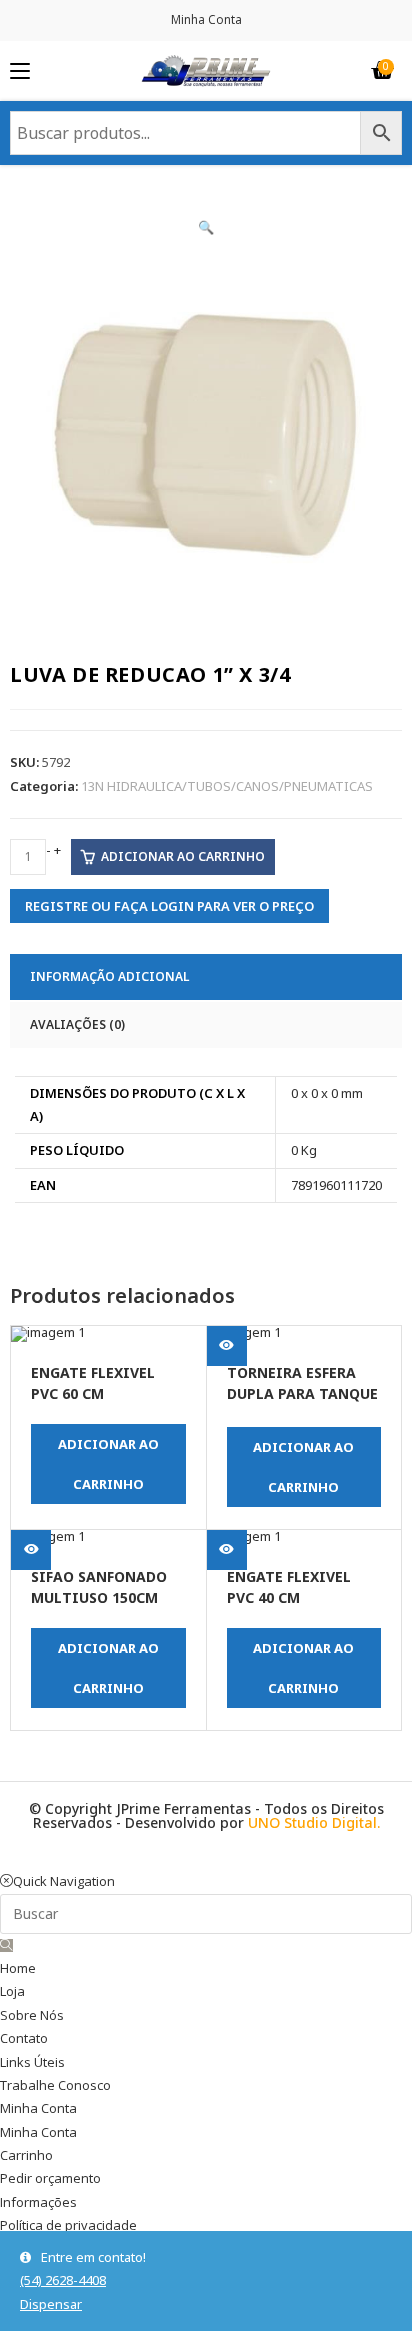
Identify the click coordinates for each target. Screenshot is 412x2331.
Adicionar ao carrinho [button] (108, 1464)
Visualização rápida (31, 1369)
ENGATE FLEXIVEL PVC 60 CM (93, 1383)
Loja (12, 1991)
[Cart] (382, 71)
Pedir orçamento (50, 2178)
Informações (38, 2202)
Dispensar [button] (51, 2304)
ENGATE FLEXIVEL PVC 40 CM (289, 1587)
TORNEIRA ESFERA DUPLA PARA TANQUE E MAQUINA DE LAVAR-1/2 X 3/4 (302, 1385)
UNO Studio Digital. (314, 1822)
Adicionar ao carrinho (183, 856)
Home (18, 1968)
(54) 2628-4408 (63, 2280)
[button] (206, 227)
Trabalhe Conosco (55, 2085)
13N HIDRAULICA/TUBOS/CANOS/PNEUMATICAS (227, 786)
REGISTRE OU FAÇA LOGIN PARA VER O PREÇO (169, 906)
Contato (24, 2038)
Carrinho (26, 2155)
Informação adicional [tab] (109, 976)
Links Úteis (32, 2062)
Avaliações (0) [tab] (77, 1024)
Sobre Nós (32, 2015)
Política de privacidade (68, 2225)
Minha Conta (206, 19)
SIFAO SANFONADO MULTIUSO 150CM (99, 1587)
